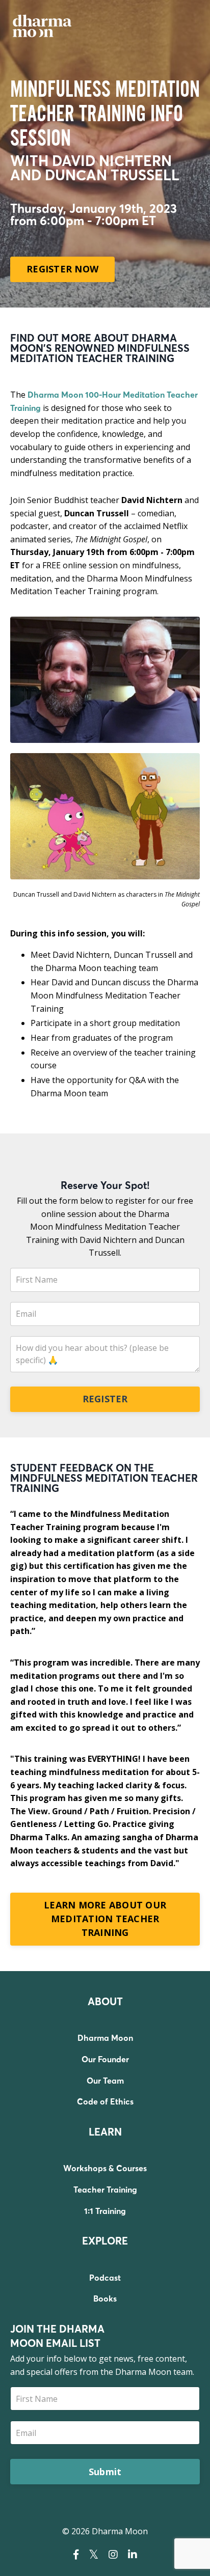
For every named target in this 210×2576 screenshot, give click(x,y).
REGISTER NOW (62, 269)
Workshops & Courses (105, 2168)
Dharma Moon (105, 2038)
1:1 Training (105, 2211)
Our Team (105, 2081)
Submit (105, 2472)
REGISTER (105, 1399)
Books (105, 2298)
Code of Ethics (105, 2101)
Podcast (105, 2278)
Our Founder (105, 2059)
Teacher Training (105, 2190)
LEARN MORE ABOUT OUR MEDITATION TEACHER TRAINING (105, 1919)
